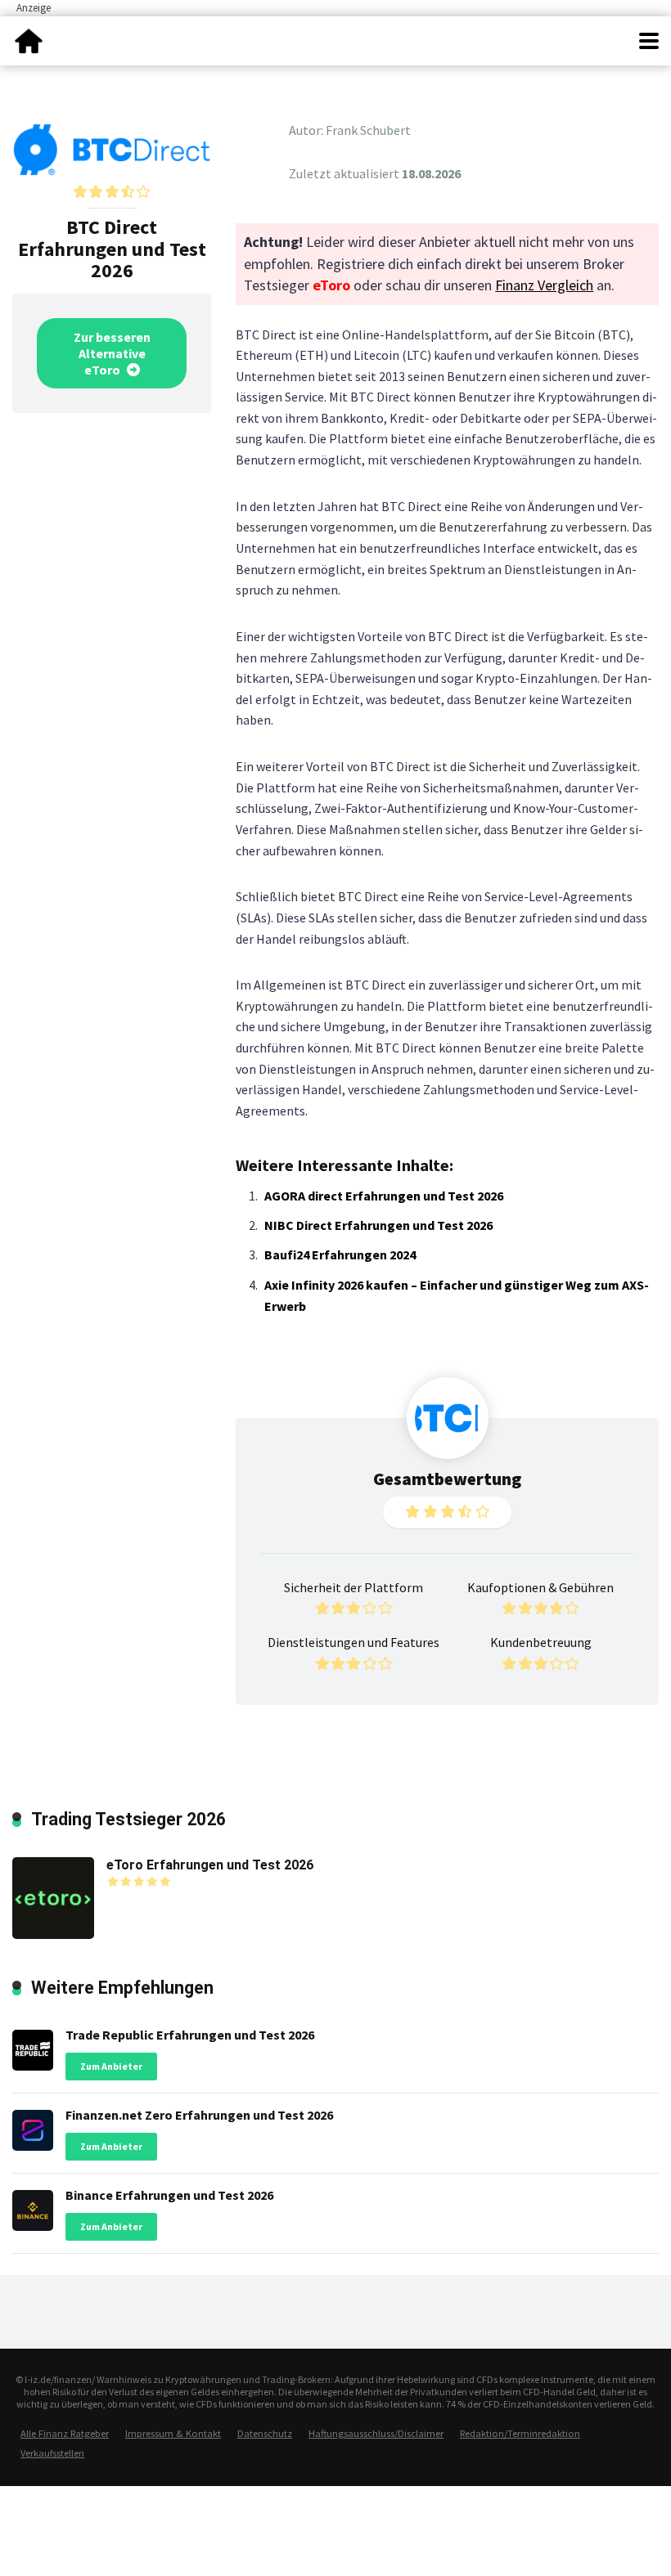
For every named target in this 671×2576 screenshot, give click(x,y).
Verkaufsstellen (52, 2453)
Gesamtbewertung (447, 1479)
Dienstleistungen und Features (354, 1642)
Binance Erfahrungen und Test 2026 (169, 2195)
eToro (331, 285)
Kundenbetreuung (541, 1642)
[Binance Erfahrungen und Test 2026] (33, 2206)
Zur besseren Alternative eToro (112, 353)
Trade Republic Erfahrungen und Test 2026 (190, 2035)
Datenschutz (265, 2433)
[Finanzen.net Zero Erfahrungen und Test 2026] (33, 2126)
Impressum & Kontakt (173, 2433)
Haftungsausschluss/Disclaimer (376, 2433)
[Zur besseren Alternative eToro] (112, 148)
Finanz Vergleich (544, 285)
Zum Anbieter (111, 2066)
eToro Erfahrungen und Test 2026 (210, 1865)
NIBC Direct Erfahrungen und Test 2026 (378, 1225)
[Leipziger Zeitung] (29, 39)
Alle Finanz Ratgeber (65, 2433)
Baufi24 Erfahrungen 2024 (340, 1254)
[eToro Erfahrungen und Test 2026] (53, 1896)
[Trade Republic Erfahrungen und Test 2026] (33, 2046)
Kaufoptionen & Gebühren (540, 1587)
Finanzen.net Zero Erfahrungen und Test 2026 (199, 2115)
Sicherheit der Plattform (354, 1587)
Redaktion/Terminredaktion (520, 2433)
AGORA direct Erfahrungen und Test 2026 (384, 1196)
